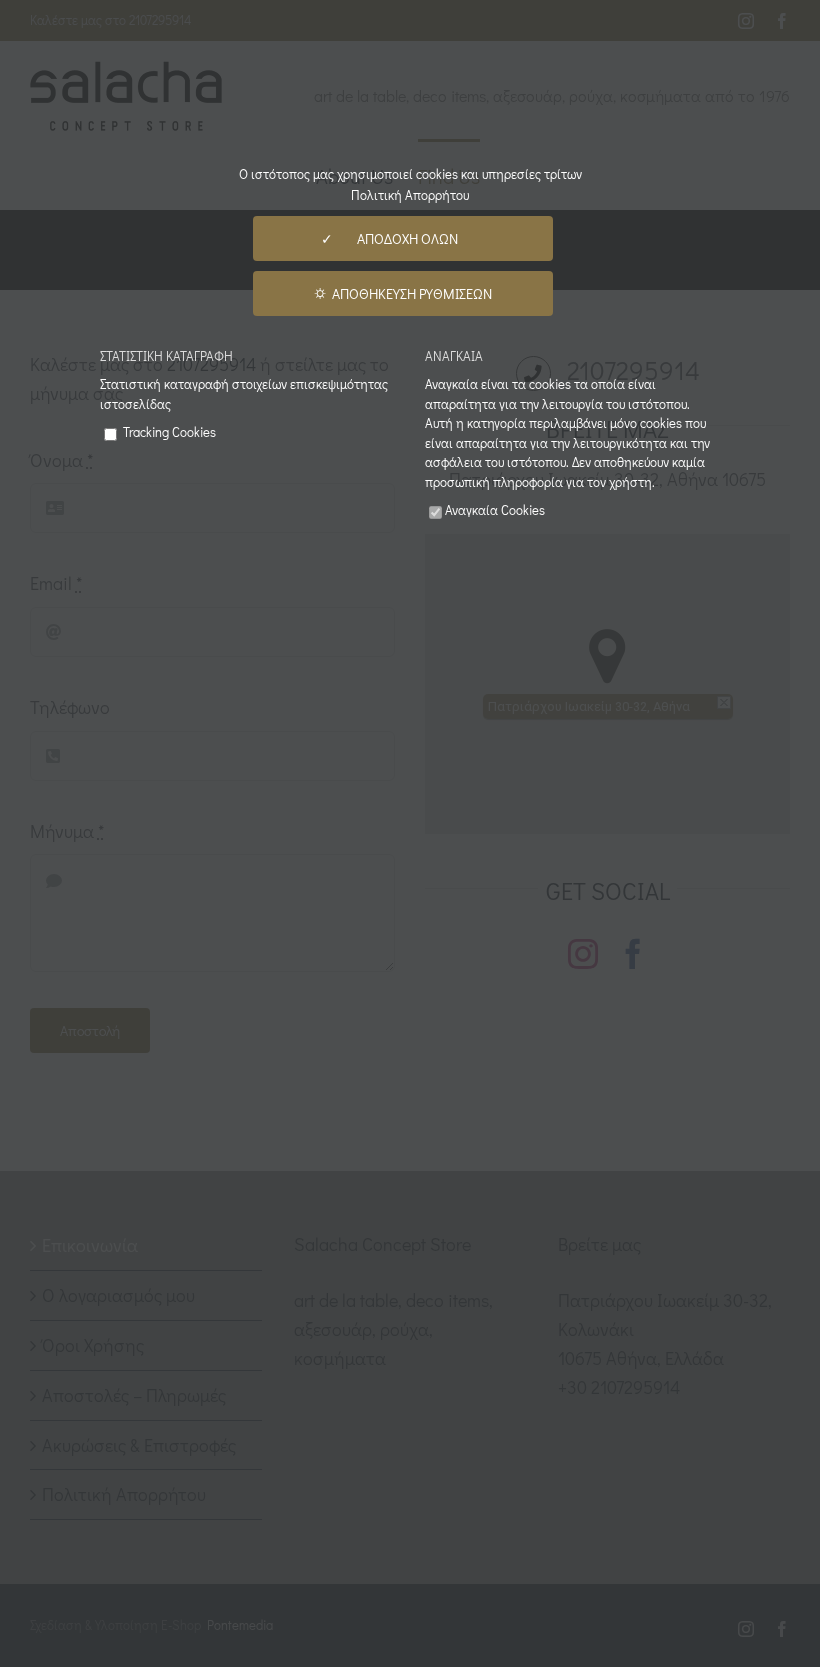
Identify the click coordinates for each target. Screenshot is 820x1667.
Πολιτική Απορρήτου (410, 194)
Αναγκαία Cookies (495, 509)
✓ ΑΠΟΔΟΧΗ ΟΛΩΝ (403, 238)
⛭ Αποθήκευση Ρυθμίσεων (403, 293)
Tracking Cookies (168, 431)
